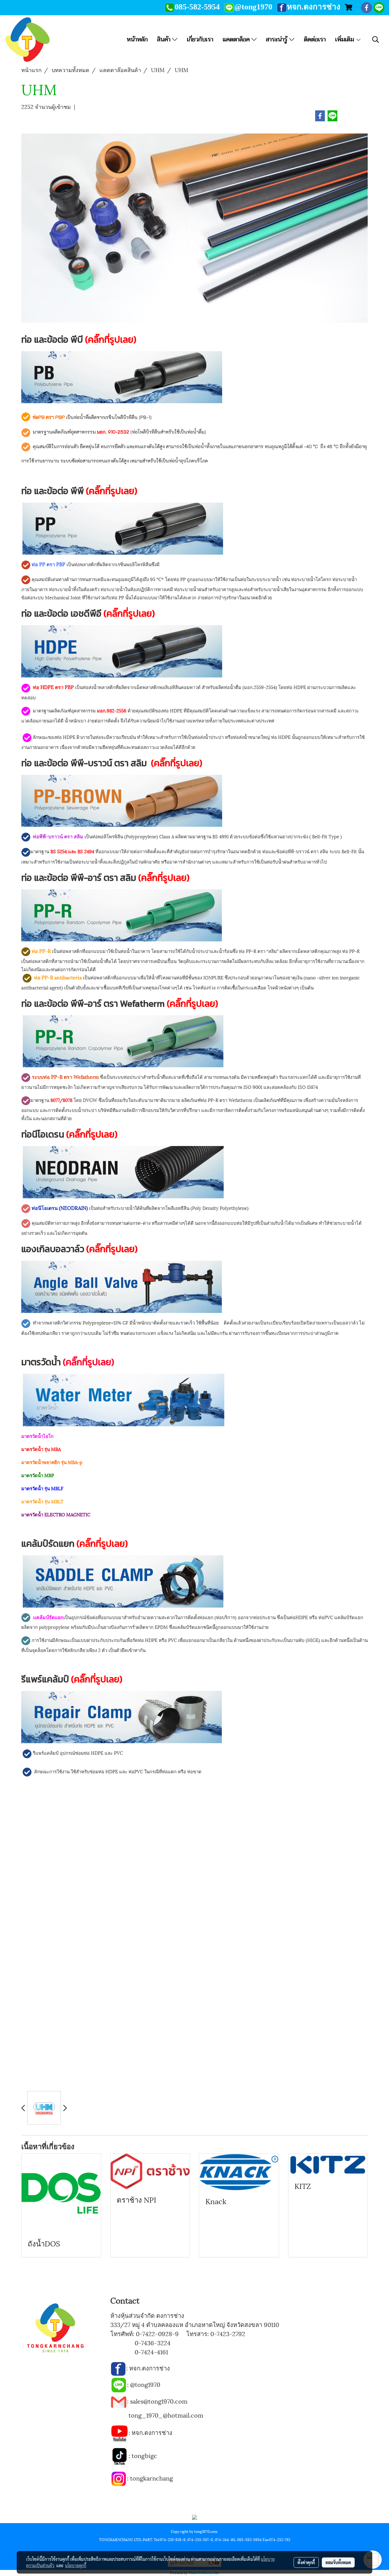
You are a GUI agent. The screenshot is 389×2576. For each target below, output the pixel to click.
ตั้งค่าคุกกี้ (306, 2562)
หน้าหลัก (137, 39)
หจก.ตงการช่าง (150, 2368)
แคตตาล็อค (237, 39)
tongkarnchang (151, 2478)
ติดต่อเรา (315, 39)
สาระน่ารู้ (277, 39)
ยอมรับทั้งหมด (338, 2562)
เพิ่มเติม (345, 39)
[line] (119, 2384)
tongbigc (144, 2455)
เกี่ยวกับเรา (200, 39)
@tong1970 (145, 2384)
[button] (376, 40)
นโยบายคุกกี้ (76, 2565)
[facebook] (118, 2368)
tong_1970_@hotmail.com (166, 2415)
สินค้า (165, 39)
